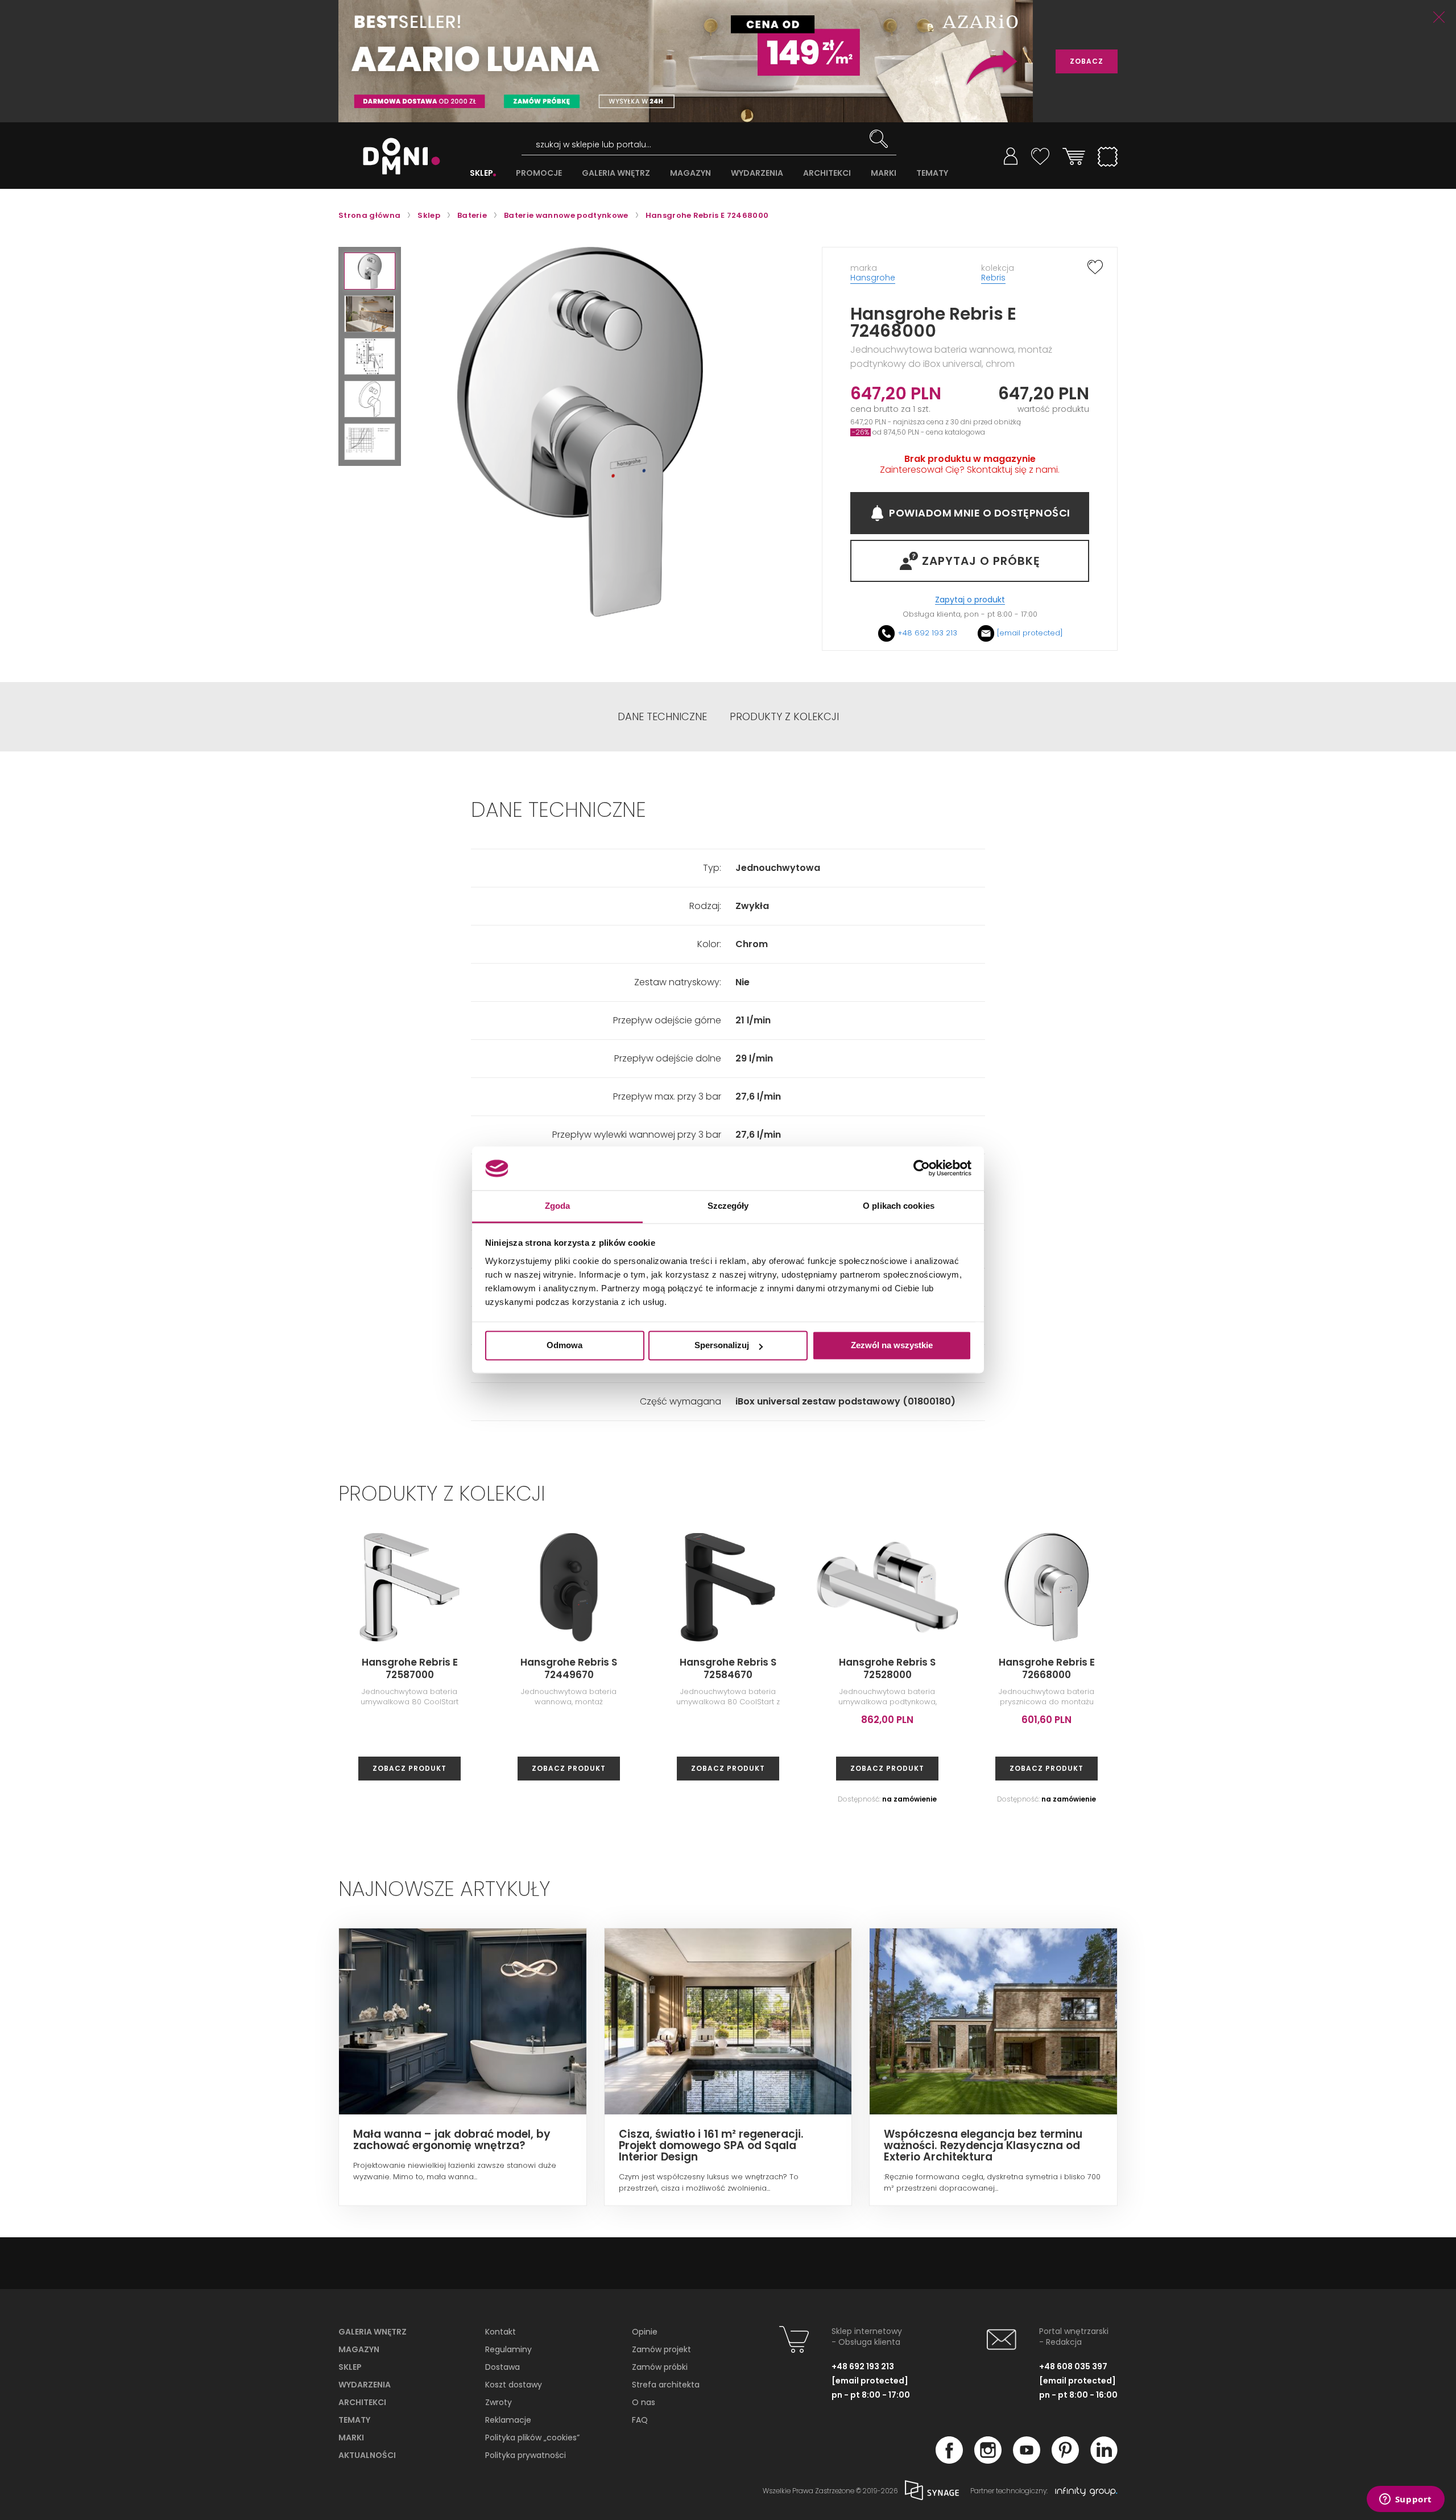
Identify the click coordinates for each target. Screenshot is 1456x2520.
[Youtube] (1027, 2460)
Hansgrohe (873, 278)
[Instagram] (988, 2460)
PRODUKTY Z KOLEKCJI (784, 717)
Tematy (354, 2420)
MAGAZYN (690, 173)
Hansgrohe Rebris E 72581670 (1206, 1668)
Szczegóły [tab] (728, 1206)
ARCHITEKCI (827, 173)
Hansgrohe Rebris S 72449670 (569, 1668)
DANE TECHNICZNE (662, 717)
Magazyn (359, 2349)
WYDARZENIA (757, 173)
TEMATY (932, 173)
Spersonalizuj (722, 1346)
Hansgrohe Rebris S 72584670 (728, 1668)
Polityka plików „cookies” (532, 2438)
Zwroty (499, 2402)
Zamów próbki (660, 2367)
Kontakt (500, 2332)
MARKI (884, 173)
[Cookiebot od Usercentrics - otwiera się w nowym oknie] (922, 1168)
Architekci (362, 2402)
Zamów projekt (661, 2349)
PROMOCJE (539, 173)
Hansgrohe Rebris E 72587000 (410, 1668)
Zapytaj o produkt (970, 600)
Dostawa (502, 2367)
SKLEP (481, 173)
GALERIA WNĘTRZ (616, 173)
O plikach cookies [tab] (899, 1206)
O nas (644, 2402)
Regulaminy (508, 2349)
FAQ (640, 2420)
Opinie (645, 2332)
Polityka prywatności (526, 2455)
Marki (351, 2438)
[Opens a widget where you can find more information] (1405, 2500)
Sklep (350, 2367)
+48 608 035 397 (1073, 2366)
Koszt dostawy (514, 2385)
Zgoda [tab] (558, 1206)
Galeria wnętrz (373, 2332)
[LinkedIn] (1104, 2460)
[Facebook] (949, 2460)
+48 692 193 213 (927, 633)
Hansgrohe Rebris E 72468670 (1365, 1668)
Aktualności (367, 2455)
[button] (370, 271)
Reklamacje (508, 2420)
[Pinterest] (1065, 2460)
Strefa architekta (666, 2385)
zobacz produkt (409, 1768)
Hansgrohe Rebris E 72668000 (1047, 1668)
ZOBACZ (1087, 61)
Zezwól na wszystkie (892, 1346)
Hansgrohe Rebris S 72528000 (887, 1668)
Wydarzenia (365, 2385)
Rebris (993, 278)
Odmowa (564, 1346)
